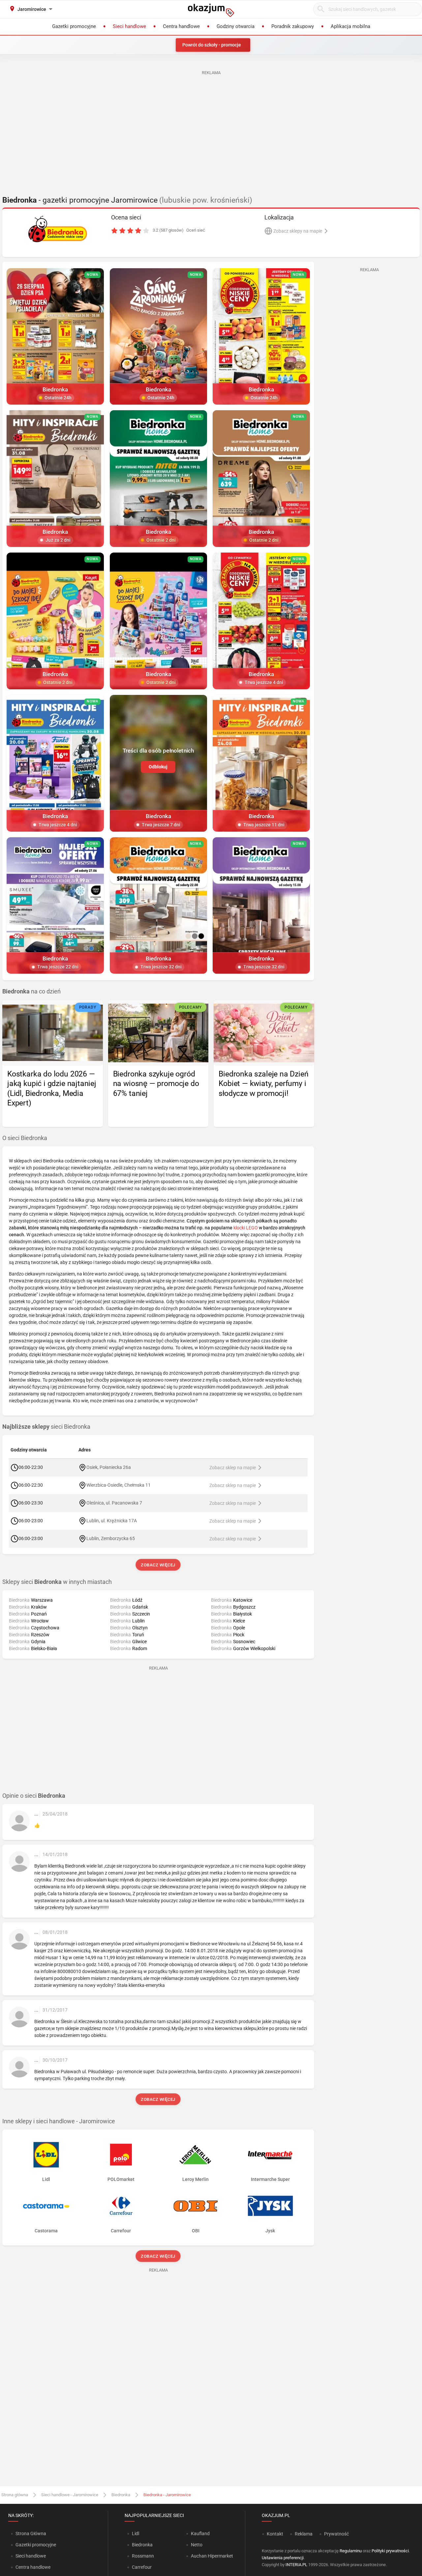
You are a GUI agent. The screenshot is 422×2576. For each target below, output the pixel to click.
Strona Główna (31, 2533)
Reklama (304, 2534)
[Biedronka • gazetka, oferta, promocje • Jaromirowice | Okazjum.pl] (58, 229)
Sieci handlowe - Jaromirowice (70, 2495)
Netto (197, 2545)
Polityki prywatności (390, 2551)
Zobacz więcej (158, 1565)
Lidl (136, 2533)
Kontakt (275, 2534)
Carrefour (142, 2567)
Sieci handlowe (31, 2556)
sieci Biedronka (46, 1427)
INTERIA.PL (296, 2565)
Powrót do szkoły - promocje (212, 45)
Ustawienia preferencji (283, 2558)
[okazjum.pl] (211, 10)
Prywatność (336, 2534)
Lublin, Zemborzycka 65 (111, 1538)
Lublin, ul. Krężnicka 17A (112, 1521)
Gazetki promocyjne (36, 2545)
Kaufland (200, 2533)
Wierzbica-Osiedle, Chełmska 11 (119, 1485)
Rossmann (143, 2556)
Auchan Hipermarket (212, 2556)
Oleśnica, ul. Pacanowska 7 (114, 1503)
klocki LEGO (246, 1228)
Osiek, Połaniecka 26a (109, 1467)
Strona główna (15, 2495)
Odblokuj (158, 767)
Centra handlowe (33, 2567)
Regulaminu (351, 2551)
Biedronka (121, 2495)
